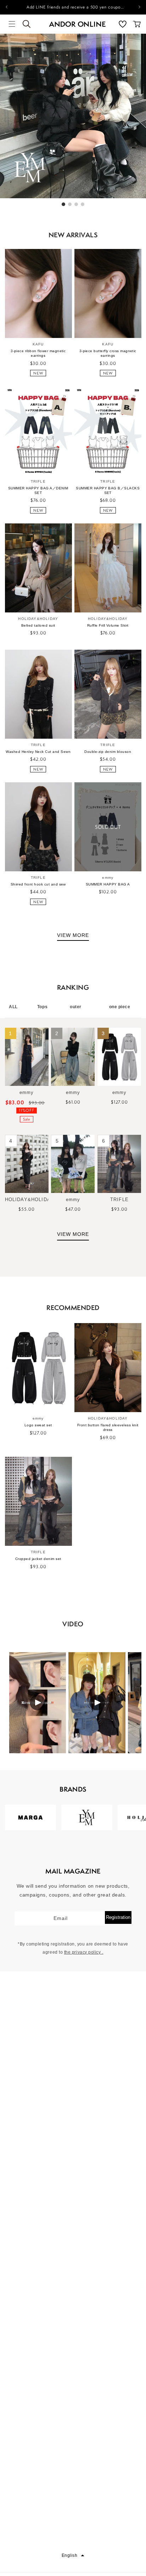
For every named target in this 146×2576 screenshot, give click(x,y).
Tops (42, 1007)
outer (76, 1007)
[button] (12, 24)
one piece (120, 1007)
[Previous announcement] (7, 7)
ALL (13, 1007)
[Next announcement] (139, 7)
